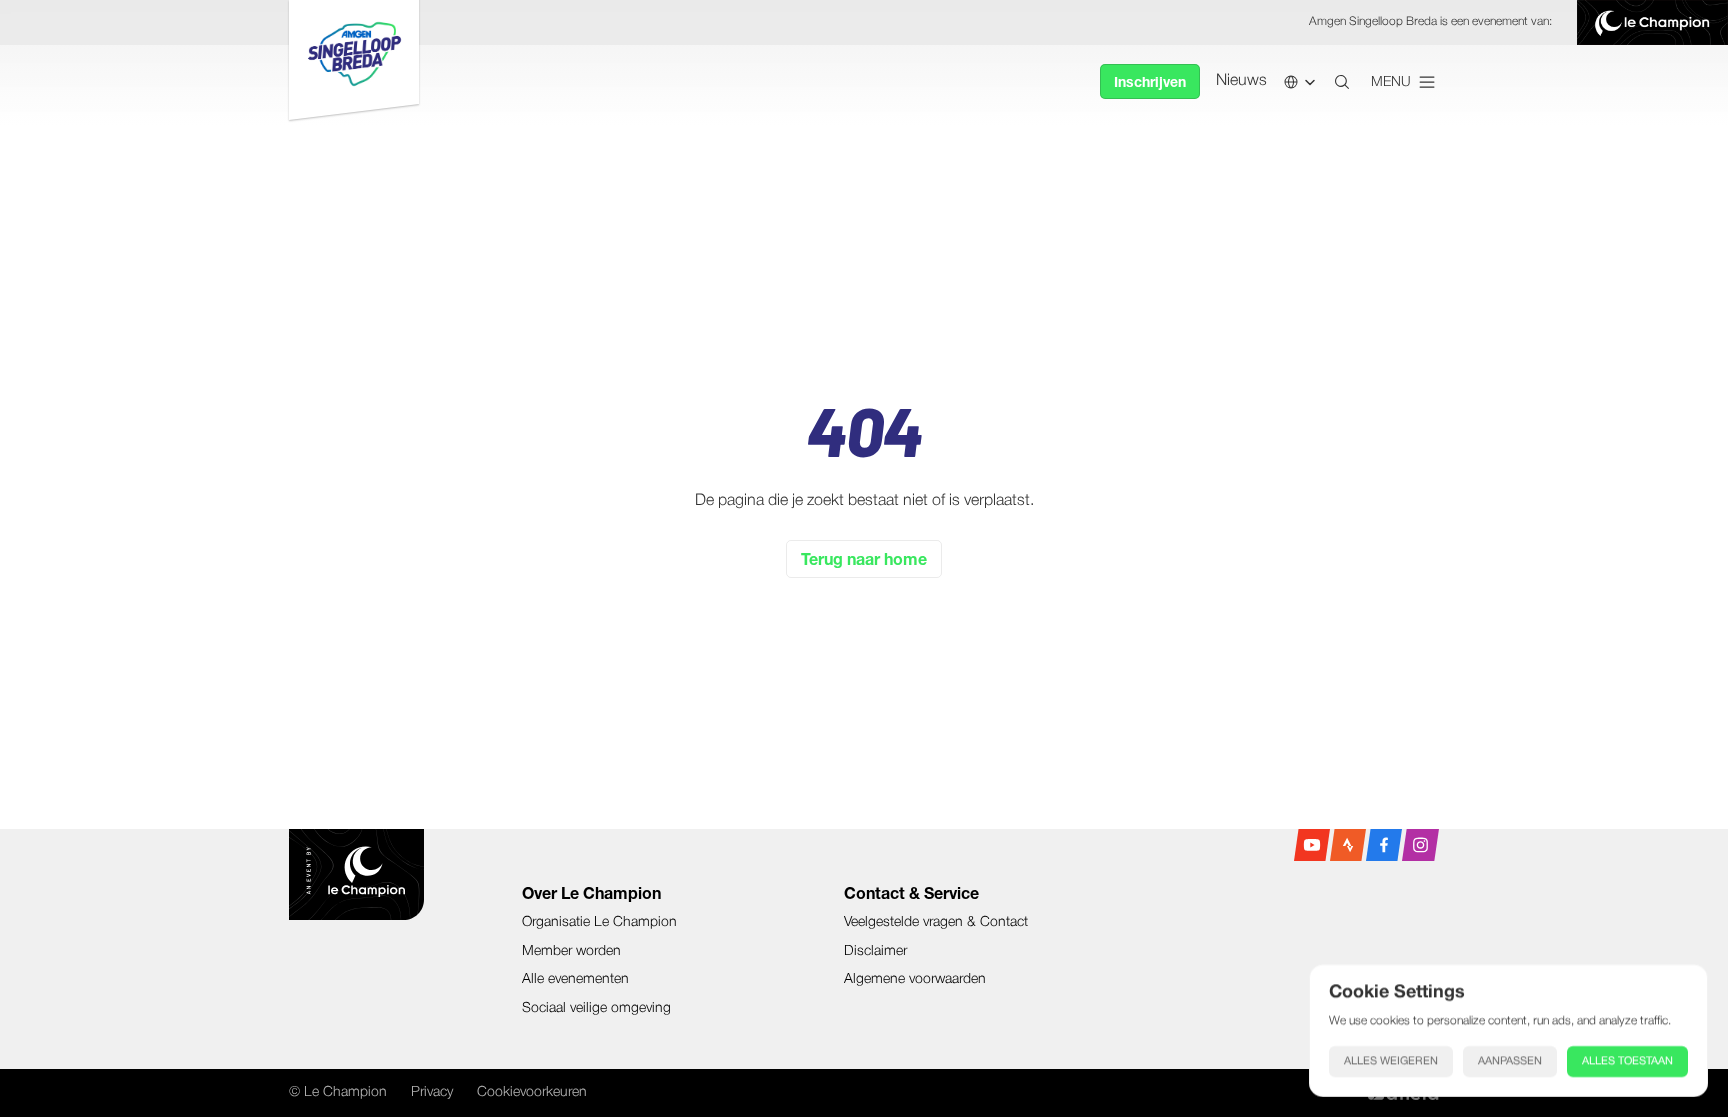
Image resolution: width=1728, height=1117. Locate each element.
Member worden (571, 951)
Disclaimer (875, 951)
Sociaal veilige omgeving (596, 1008)
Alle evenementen (575, 979)
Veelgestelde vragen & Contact (936, 922)
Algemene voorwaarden (915, 979)
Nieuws (1241, 81)
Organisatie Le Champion (599, 922)
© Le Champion (338, 1092)
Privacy (432, 1092)
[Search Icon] (1342, 82)
